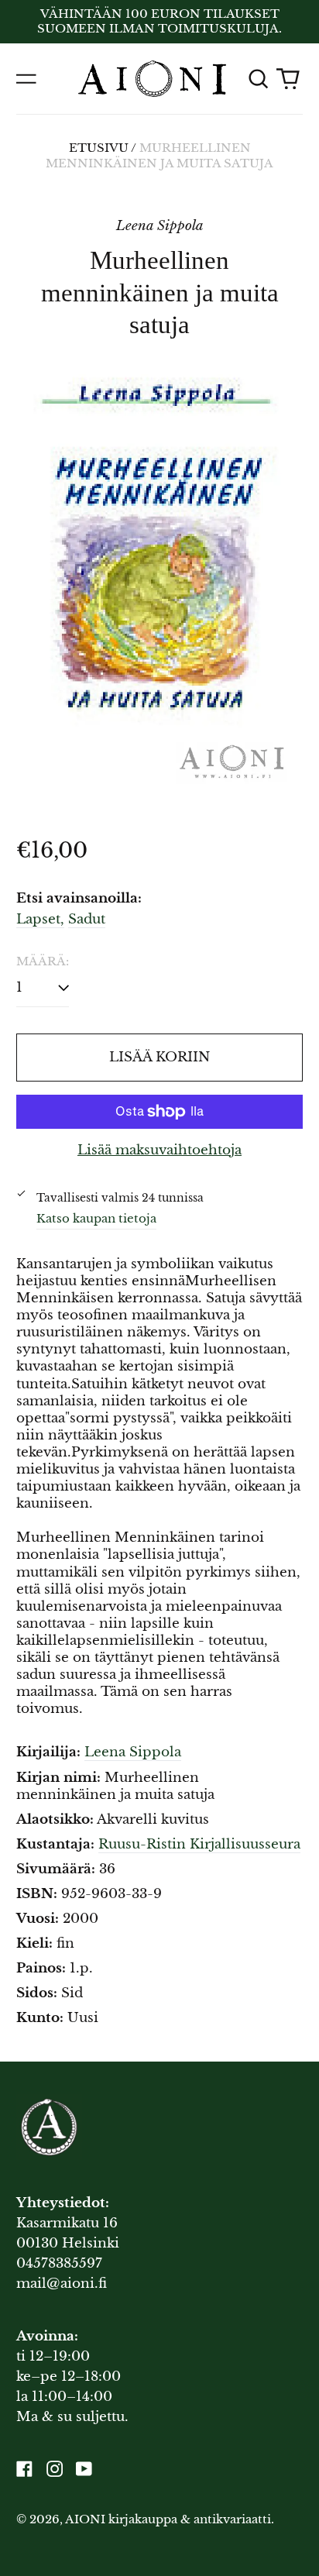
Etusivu (99, 148)
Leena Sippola (133, 1752)
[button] (258, 78)
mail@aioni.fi (62, 2284)
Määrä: (43, 961)
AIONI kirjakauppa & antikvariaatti (168, 2519)
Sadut (87, 919)
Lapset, (40, 919)
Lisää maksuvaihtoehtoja (159, 1150)
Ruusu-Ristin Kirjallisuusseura (199, 1844)
